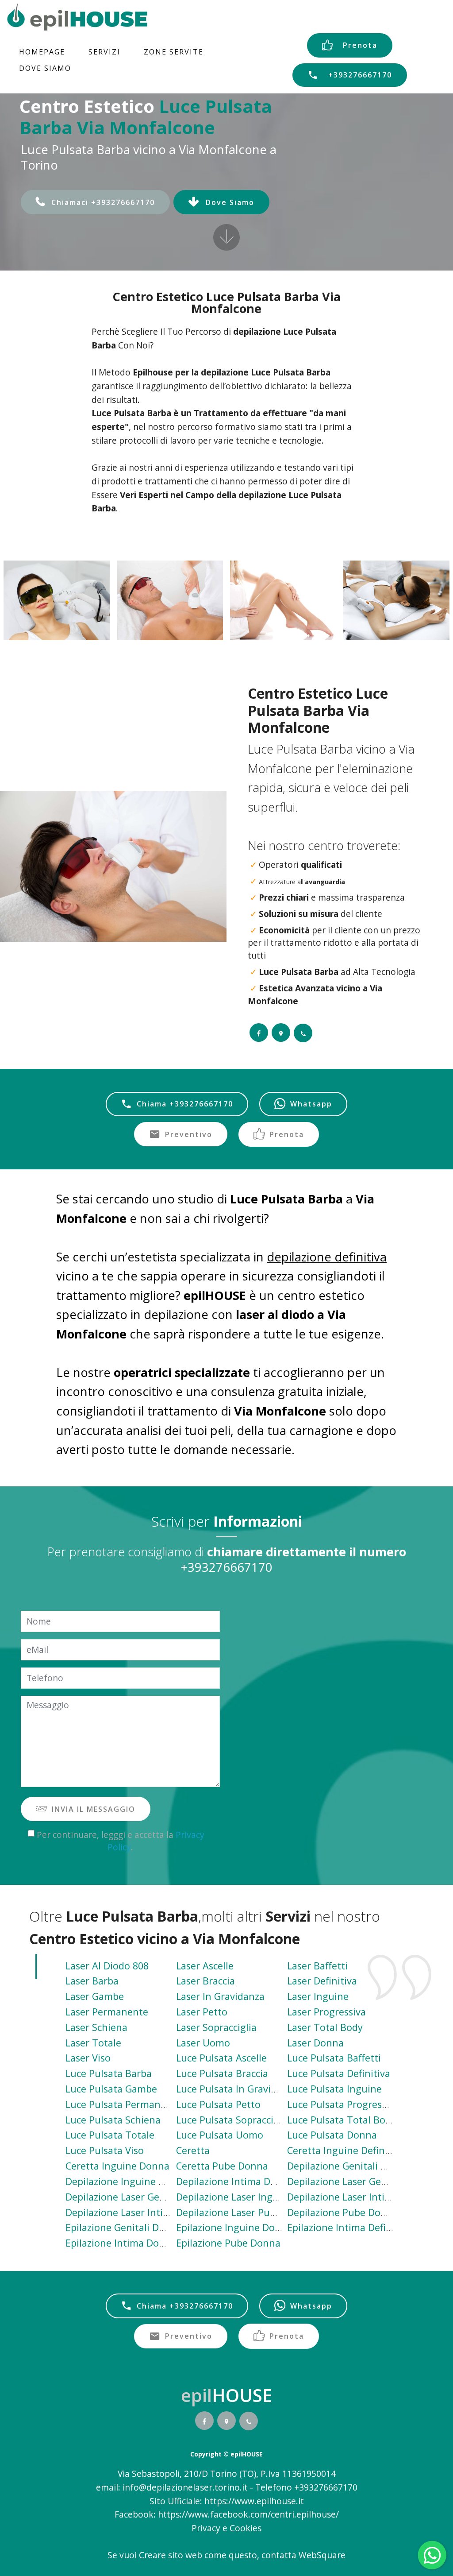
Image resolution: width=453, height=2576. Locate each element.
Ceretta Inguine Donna (117, 2166)
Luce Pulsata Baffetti (334, 2058)
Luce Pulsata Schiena (113, 2120)
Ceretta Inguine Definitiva (346, 2150)
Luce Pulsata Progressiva (343, 2104)
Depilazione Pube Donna (343, 2212)
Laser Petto (202, 2012)
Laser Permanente (107, 2012)
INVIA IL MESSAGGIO (94, 1809)
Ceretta (193, 2150)
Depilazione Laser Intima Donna (138, 2212)
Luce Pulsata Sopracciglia (233, 2120)
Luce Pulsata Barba (109, 2073)
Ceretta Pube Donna (222, 2166)
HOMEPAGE (42, 52)
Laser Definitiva (322, 1981)
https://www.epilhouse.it (254, 2501)
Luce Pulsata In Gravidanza (237, 2089)
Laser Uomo (203, 2043)
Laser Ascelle (205, 1966)
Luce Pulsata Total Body (342, 2120)
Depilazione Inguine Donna (127, 2181)
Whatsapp (311, 1104)
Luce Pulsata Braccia (222, 2073)
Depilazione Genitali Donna (349, 2166)
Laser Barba (92, 1981)
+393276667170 (360, 75)
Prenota (360, 45)
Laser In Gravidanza (220, 1996)
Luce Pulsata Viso (105, 2150)
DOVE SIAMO (45, 68)
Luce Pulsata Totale (110, 2135)
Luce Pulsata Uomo (220, 2135)
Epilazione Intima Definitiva (349, 2227)
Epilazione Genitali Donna (124, 2227)
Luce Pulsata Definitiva (339, 2073)
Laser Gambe (95, 1996)
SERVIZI (104, 52)
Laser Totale (93, 2043)
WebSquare (322, 2555)
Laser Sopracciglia (216, 2027)
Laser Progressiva (326, 2012)
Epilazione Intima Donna (121, 2243)
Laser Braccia (205, 1981)
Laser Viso (88, 2058)
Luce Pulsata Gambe (111, 2089)
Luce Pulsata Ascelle (221, 2058)
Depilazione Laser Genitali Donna (140, 2197)
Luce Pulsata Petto (218, 2104)
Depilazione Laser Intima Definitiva (366, 2197)
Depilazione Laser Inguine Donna (251, 2197)
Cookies (246, 2528)
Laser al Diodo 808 (107, 1966)
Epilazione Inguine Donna (234, 2227)
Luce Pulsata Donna (332, 2135)
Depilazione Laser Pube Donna (245, 2212)
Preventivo (189, 1134)
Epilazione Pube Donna (228, 2243)
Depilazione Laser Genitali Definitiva (369, 2181)
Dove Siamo (230, 202)
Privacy (207, 2528)
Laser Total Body (325, 2027)
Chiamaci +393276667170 (103, 202)
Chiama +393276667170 (185, 1104)
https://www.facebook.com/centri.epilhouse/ (248, 2514)
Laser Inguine (318, 1996)
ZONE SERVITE (174, 52)
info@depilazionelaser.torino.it (185, 2487)
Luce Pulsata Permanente (123, 2104)
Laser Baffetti (317, 1966)
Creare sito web (171, 2555)
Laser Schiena (96, 2027)
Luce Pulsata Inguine (334, 2089)
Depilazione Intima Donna (235, 2181)
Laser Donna (315, 2043)
